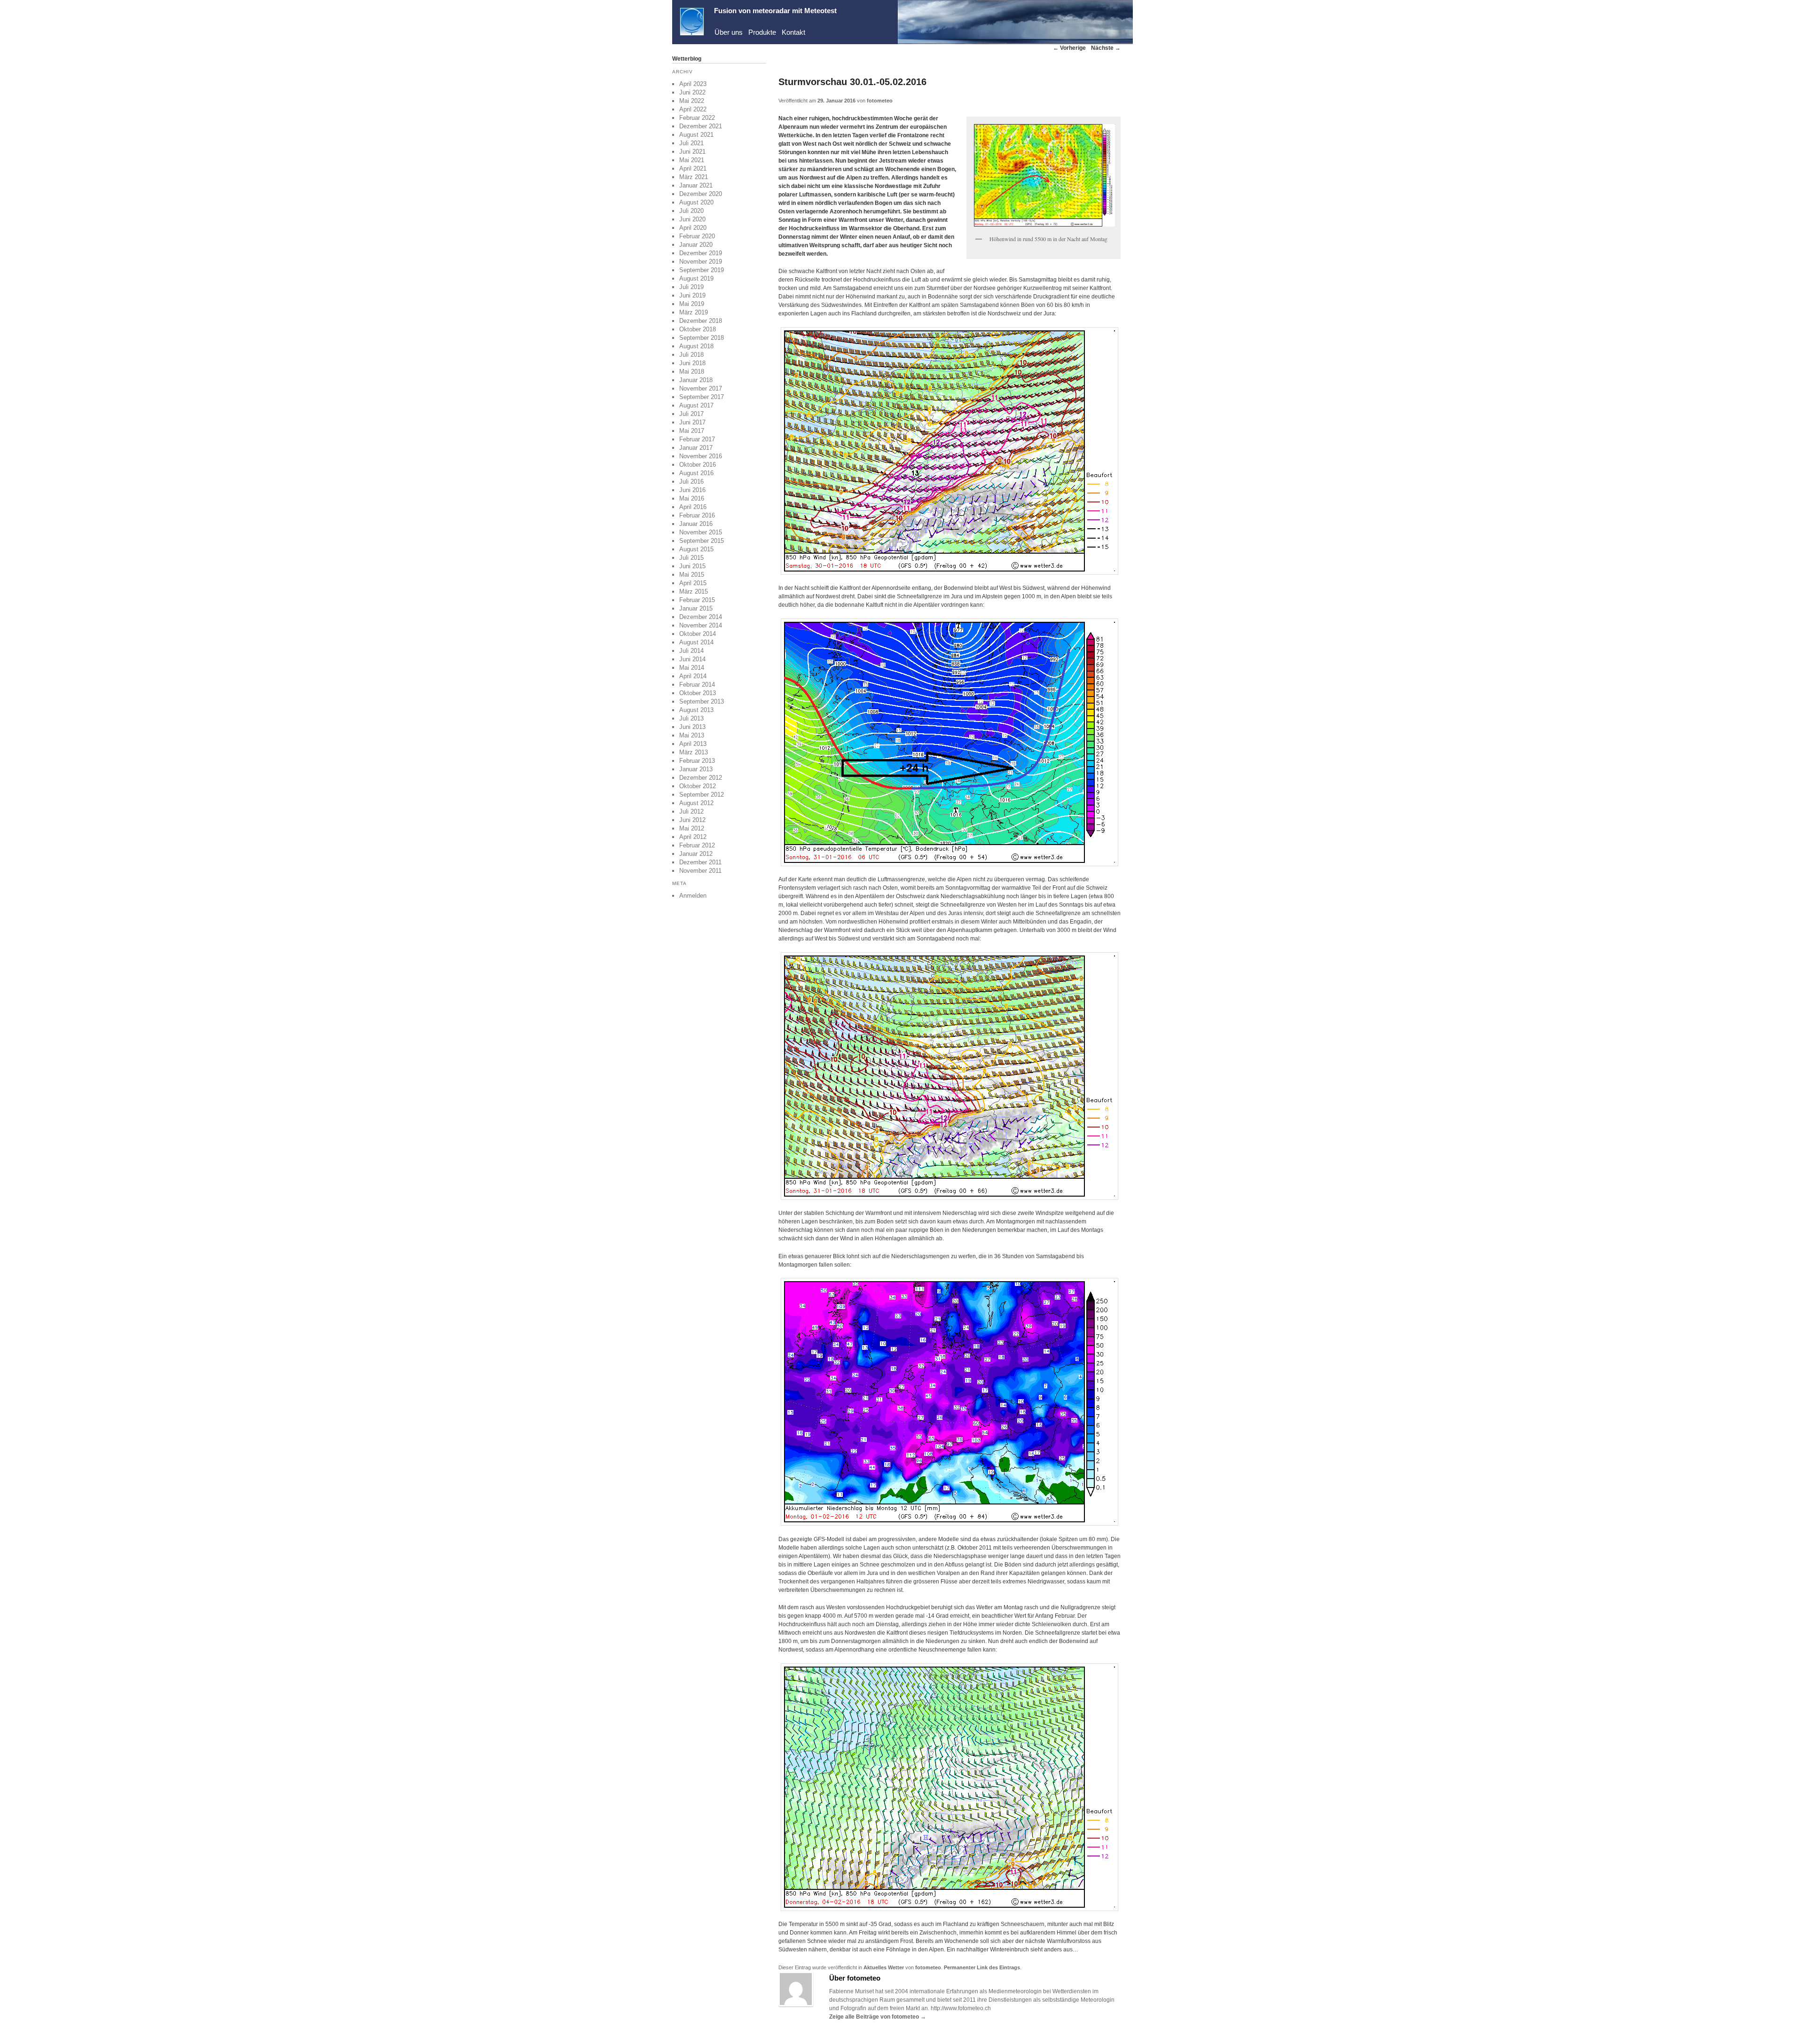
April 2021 (693, 168)
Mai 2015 (692, 575)
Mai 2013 (692, 735)
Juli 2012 (691, 811)
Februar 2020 (697, 236)
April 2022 (693, 109)
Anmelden (693, 896)
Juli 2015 (691, 558)
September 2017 (702, 397)
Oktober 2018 (698, 329)
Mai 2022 (692, 101)
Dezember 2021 (701, 126)
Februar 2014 (697, 685)
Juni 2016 (692, 490)
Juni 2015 (692, 566)
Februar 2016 (697, 515)
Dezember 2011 (700, 862)
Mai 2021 (692, 160)
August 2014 (696, 642)
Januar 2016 (696, 524)
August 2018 (696, 346)
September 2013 (702, 701)
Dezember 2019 (701, 253)
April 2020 (693, 228)
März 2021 (694, 177)
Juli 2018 (691, 355)
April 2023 (693, 84)
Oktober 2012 (698, 786)
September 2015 (702, 541)
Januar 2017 (696, 448)
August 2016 (696, 473)
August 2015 (696, 549)
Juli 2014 (691, 651)
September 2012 (702, 795)
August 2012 (696, 803)
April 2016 (693, 507)
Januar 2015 (696, 608)
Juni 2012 (692, 820)
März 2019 (694, 312)
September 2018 (702, 338)
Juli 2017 (691, 414)
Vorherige (1069, 48)
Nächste (1106, 48)
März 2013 (694, 752)
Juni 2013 (692, 727)
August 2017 (696, 405)
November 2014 (701, 625)
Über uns (729, 32)
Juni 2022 (692, 92)
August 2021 (696, 135)
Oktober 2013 (698, 693)
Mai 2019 (692, 304)
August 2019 (696, 278)
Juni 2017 (692, 422)
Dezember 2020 (701, 194)
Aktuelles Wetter (884, 1967)
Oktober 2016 (698, 465)
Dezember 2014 (701, 617)
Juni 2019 (692, 295)
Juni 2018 (692, 363)
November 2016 (701, 456)
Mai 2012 (692, 828)
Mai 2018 (692, 372)
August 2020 (696, 202)
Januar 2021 (696, 185)
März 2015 (694, 591)
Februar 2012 (697, 845)
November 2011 (700, 871)
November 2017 (701, 388)
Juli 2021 (691, 143)
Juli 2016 (691, 482)
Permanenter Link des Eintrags (982, 1967)
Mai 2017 (692, 431)
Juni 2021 (692, 152)
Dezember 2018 (701, 321)
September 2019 (702, 270)
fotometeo (880, 101)
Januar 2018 (696, 380)
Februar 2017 (697, 439)
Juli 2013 (691, 718)
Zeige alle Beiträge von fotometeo (878, 2017)
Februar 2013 (697, 761)
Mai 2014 (692, 668)
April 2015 (693, 583)
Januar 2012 (696, 854)
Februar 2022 (697, 118)
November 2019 (701, 262)
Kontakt (793, 32)
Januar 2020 (696, 245)
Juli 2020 (691, 211)
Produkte (762, 32)
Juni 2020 (692, 219)
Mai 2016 (692, 498)
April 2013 (693, 744)
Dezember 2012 (701, 778)
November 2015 (701, 532)
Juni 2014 (692, 659)
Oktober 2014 (698, 634)
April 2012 (693, 837)
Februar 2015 (697, 600)
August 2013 (696, 710)
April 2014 (693, 676)
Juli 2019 (691, 287)
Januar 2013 (696, 769)
